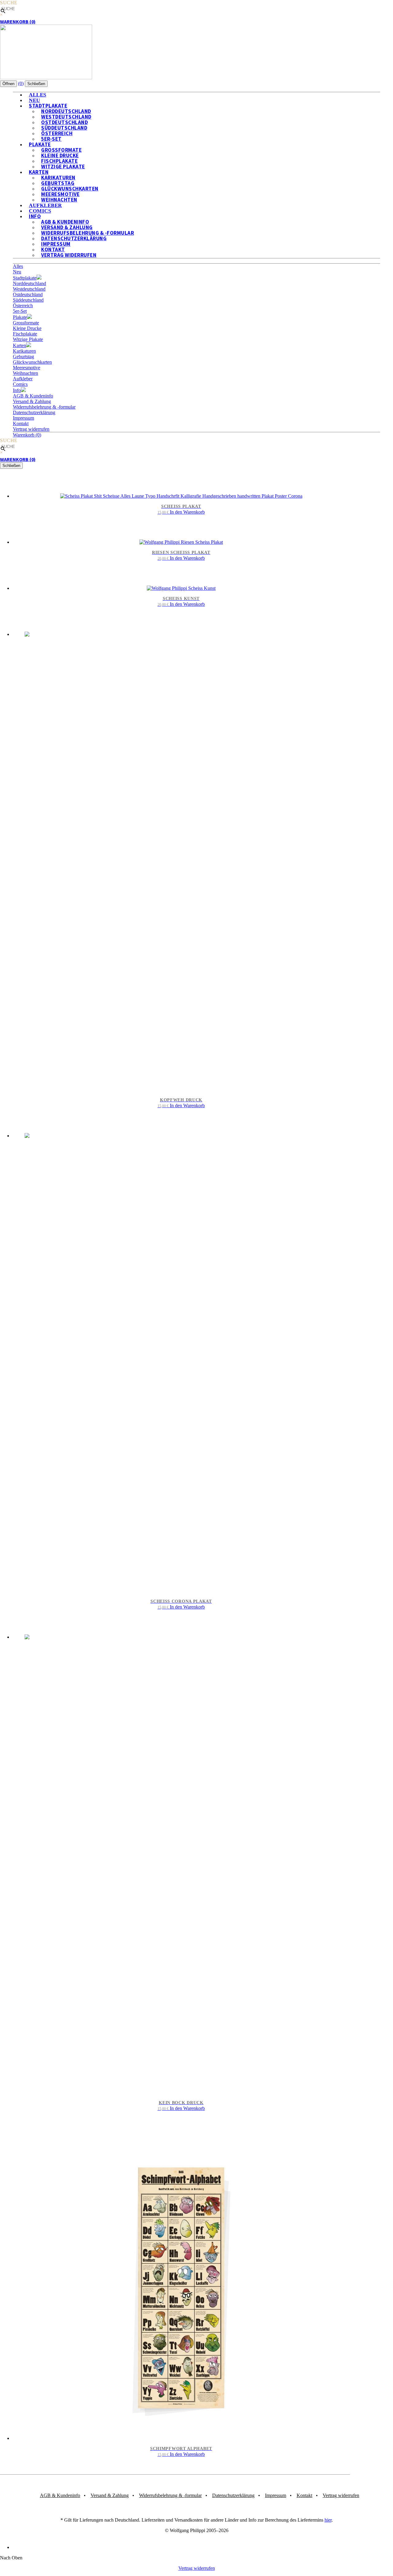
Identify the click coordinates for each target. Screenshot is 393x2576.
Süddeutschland (28, 300)
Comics (20, 384)
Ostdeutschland (28, 294)
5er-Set (20, 311)
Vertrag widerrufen (69, 255)
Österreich (23, 306)
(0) (21, 83)
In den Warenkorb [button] (187, 512)
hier (328, 2520)
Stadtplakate (25, 278)
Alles (18, 266)
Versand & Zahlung (32, 401)
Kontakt (21, 423)
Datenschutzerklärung (34, 412)
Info (35, 216)
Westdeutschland (29, 289)
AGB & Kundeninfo (33, 396)
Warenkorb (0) (18, 22)
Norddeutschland (29, 283)
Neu (17, 272)
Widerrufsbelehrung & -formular (44, 407)
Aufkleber (23, 379)
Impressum (23, 418)
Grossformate (26, 323)
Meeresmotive (27, 368)
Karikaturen (24, 351)
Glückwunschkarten (32, 362)
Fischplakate (25, 334)
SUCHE (9, 3)
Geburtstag (23, 357)
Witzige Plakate (63, 167)
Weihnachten (25, 373)
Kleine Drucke (27, 328)
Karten (19, 345)
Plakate (20, 317)
